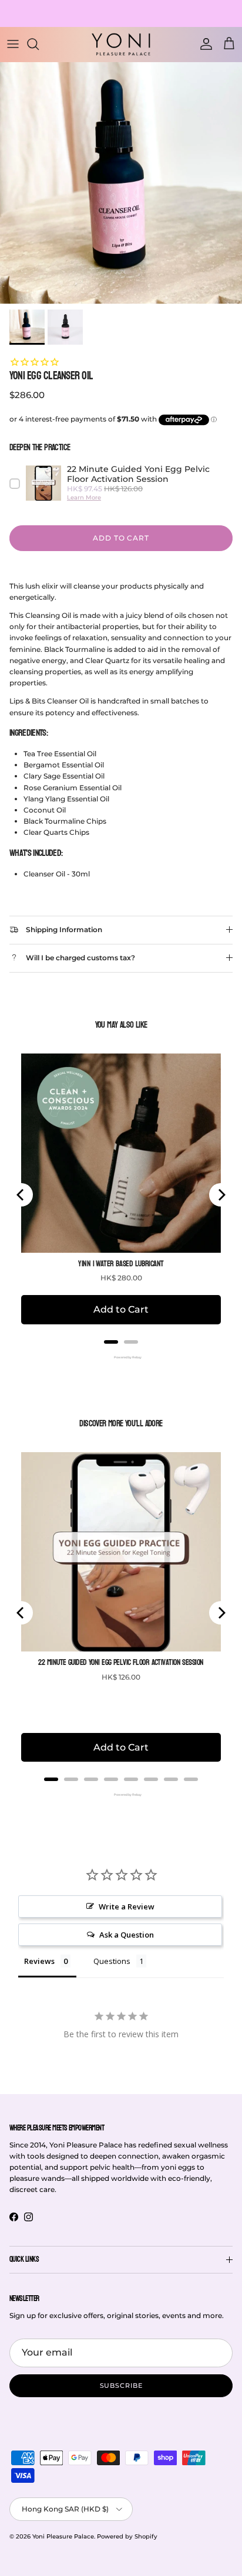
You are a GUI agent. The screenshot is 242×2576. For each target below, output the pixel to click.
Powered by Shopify (127, 2536)
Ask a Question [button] (127, 1935)
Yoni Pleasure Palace (63, 2536)
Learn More (84, 497)
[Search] (39, 44)
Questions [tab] (112, 1961)
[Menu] (13, 44)
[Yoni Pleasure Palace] (121, 44)
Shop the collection (121, 18)
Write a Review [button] (127, 1906)
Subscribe (121, 2385)
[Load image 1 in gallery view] (121, 183)
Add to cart (121, 538)
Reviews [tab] (39, 1961)
